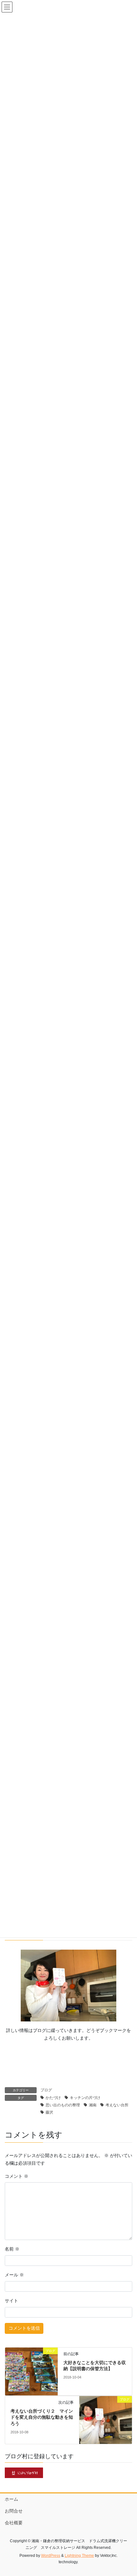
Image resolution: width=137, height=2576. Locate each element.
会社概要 (14, 2523)
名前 (12, 2249)
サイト (11, 2301)
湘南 (93, 2105)
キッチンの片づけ (85, 2098)
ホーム (11, 2499)
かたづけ (53, 2098)
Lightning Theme (79, 2556)
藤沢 (49, 2112)
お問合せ (14, 2511)
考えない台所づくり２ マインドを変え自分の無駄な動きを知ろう (42, 2417)
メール (14, 2275)
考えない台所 (117, 2105)
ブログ (46, 2090)
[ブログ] (31, 2371)
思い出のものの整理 (63, 2105)
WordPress (51, 2556)
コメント (17, 2176)
